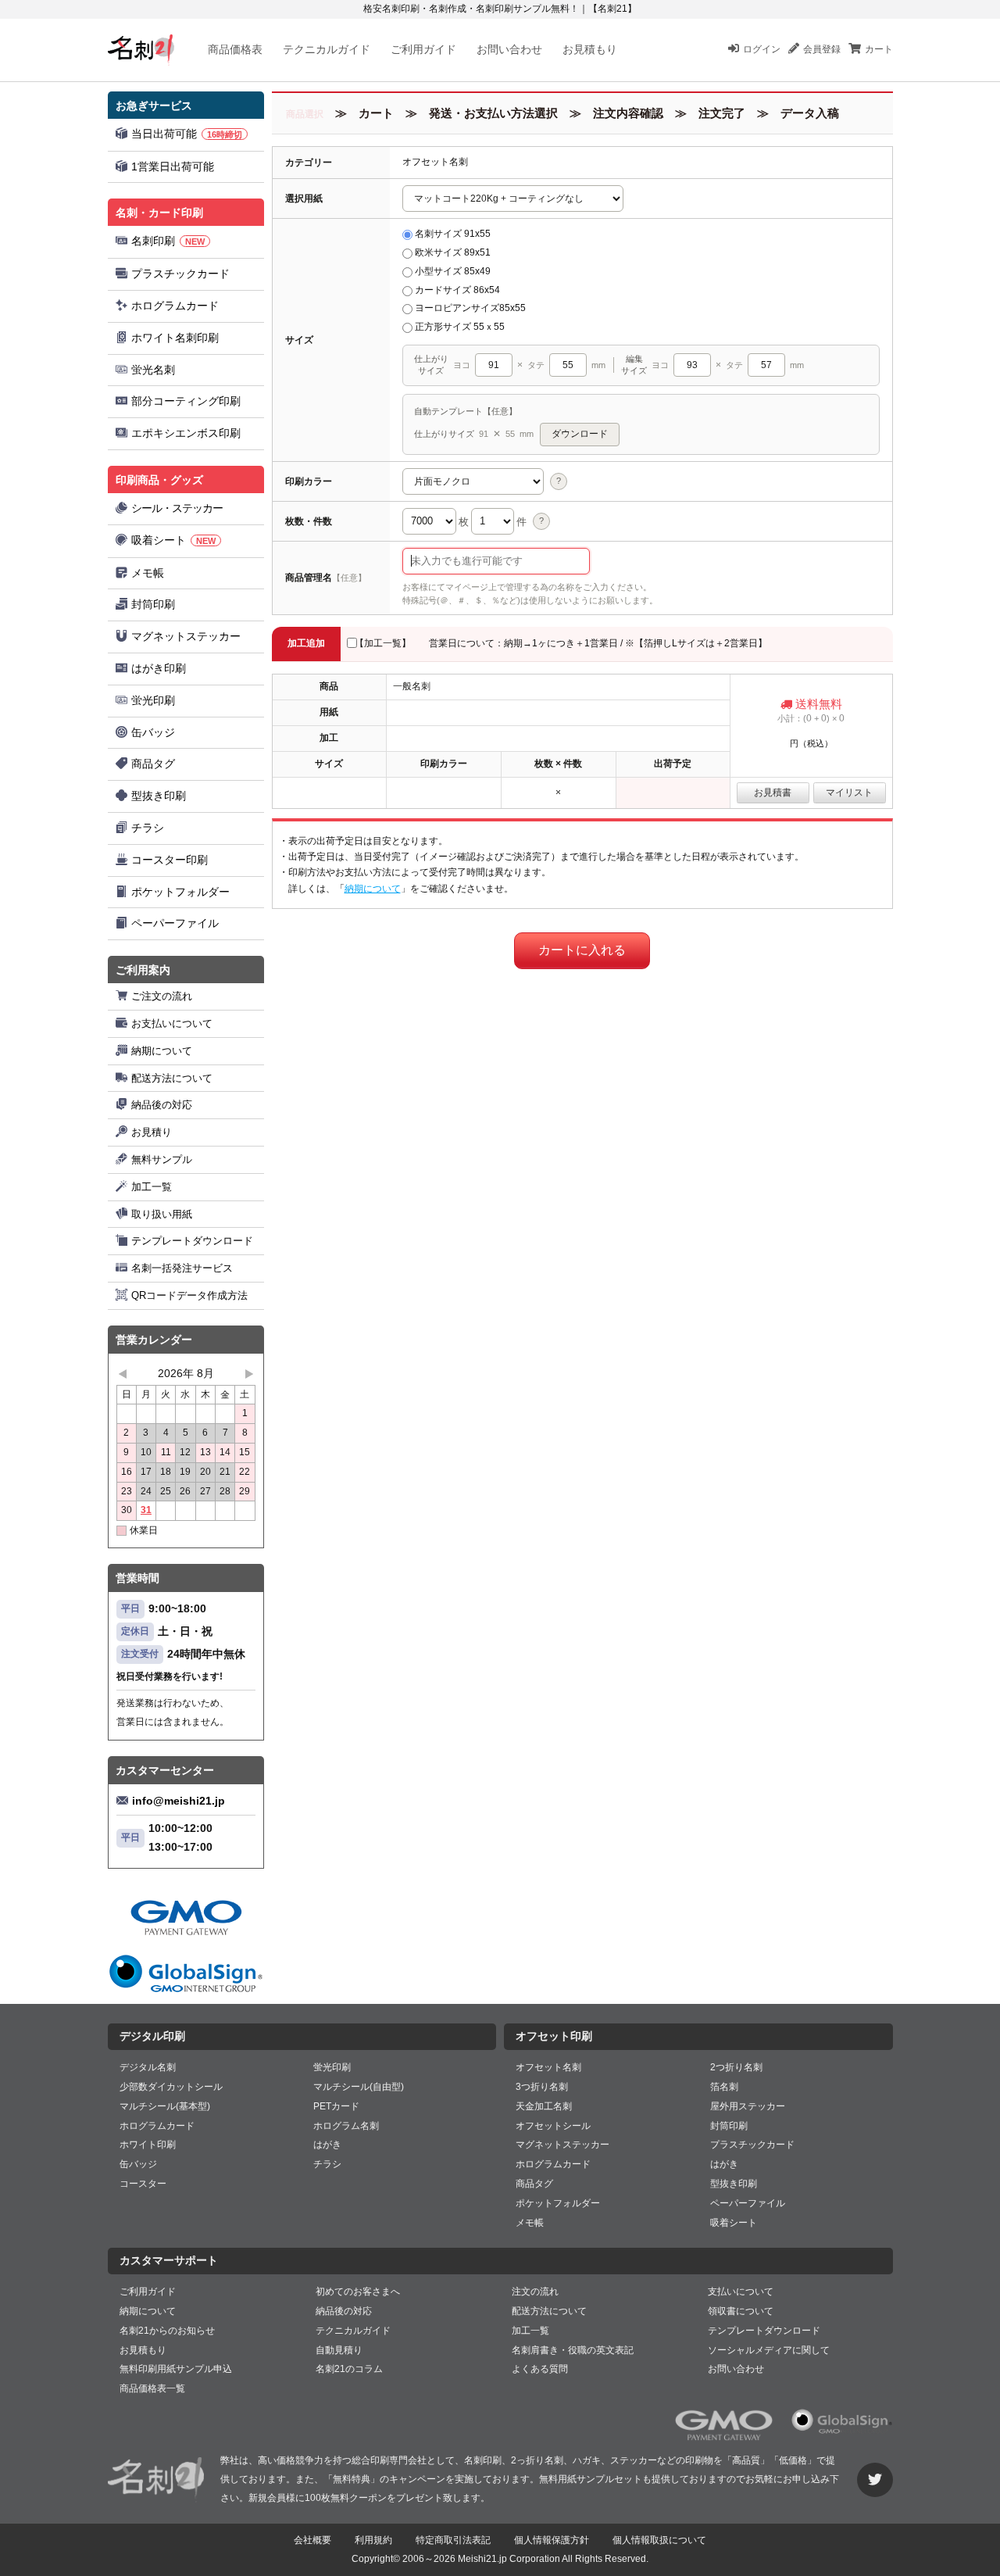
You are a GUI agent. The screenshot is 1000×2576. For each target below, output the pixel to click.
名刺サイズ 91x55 (453, 234)
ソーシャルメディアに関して (769, 2350)
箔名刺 (724, 2087)
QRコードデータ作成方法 (189, 1295)
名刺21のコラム (349, 2369)
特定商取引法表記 (453, 2540)
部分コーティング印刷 (186, 401)
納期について (162, 1051)
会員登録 (822, 49)
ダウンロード (580, 434)
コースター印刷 (170, 860)
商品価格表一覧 (152, 2388)
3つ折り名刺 (542, 2087)
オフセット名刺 (548, 2067)
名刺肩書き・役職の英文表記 (573, 2350)
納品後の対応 (162, 1105)
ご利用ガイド (423, 49)
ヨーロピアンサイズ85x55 (470, 308)
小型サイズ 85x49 (453, 271)
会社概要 (312, 2540)
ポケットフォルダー (180, 892)
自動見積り (339, 2350)
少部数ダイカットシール (171, 2087)
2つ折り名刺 (736, 2067)
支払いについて (741, 2292)
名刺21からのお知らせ (167, 2331)
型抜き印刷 (159, 796)
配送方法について (172, 1078)
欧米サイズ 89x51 (453, 252)
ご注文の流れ (162, 996)
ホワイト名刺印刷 (175, 338)
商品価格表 (235, 49)
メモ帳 (148, 573)
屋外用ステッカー (748, 2106)
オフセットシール (553, 2126)
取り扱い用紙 (162, 1214)
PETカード (336, 2106)
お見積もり (590, 49)
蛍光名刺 (153, 370)
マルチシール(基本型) (165, 2106)
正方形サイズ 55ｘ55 (460, 327)
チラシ (148, 828)
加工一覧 (152, 1187)
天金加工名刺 (544, 2106)
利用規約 (373, 2540)
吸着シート (173, 540)
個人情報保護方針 (552, 2540)
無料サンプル (162, 1159)
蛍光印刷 (153, 700)
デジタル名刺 (148, 2067)
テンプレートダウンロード (192, 1241)
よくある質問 (540, 2369)
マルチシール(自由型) (359, 2087)
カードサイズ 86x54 (457, 290)
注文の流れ (535, 2292)
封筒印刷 (153, 604)
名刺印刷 (168, 241)
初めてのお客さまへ (358, 2292)
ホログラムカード (175, 306)
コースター (143, 2184)
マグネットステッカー (186, 636)
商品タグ (153, 764)
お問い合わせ (509, 49)
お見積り (152, 1132)
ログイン (762, 49)
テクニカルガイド (327, 49)
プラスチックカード (180, 274)
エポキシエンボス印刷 (186, 433)
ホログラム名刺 (346, 2126)
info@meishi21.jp (179, 1801)
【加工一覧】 (383, 643)
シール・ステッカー (177, 508)
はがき (327, 2145)
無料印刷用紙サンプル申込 (176, 2369)
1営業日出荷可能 (173, 166)
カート (879, 49)
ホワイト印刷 (148, 2145)
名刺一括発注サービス (182, 1268)
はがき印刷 (159, 668)
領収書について (741, 2311)
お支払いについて (172, 1023)
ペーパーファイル (175, 923)
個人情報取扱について (659, 2540)
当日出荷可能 (187, 134)
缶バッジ (153, 732)
